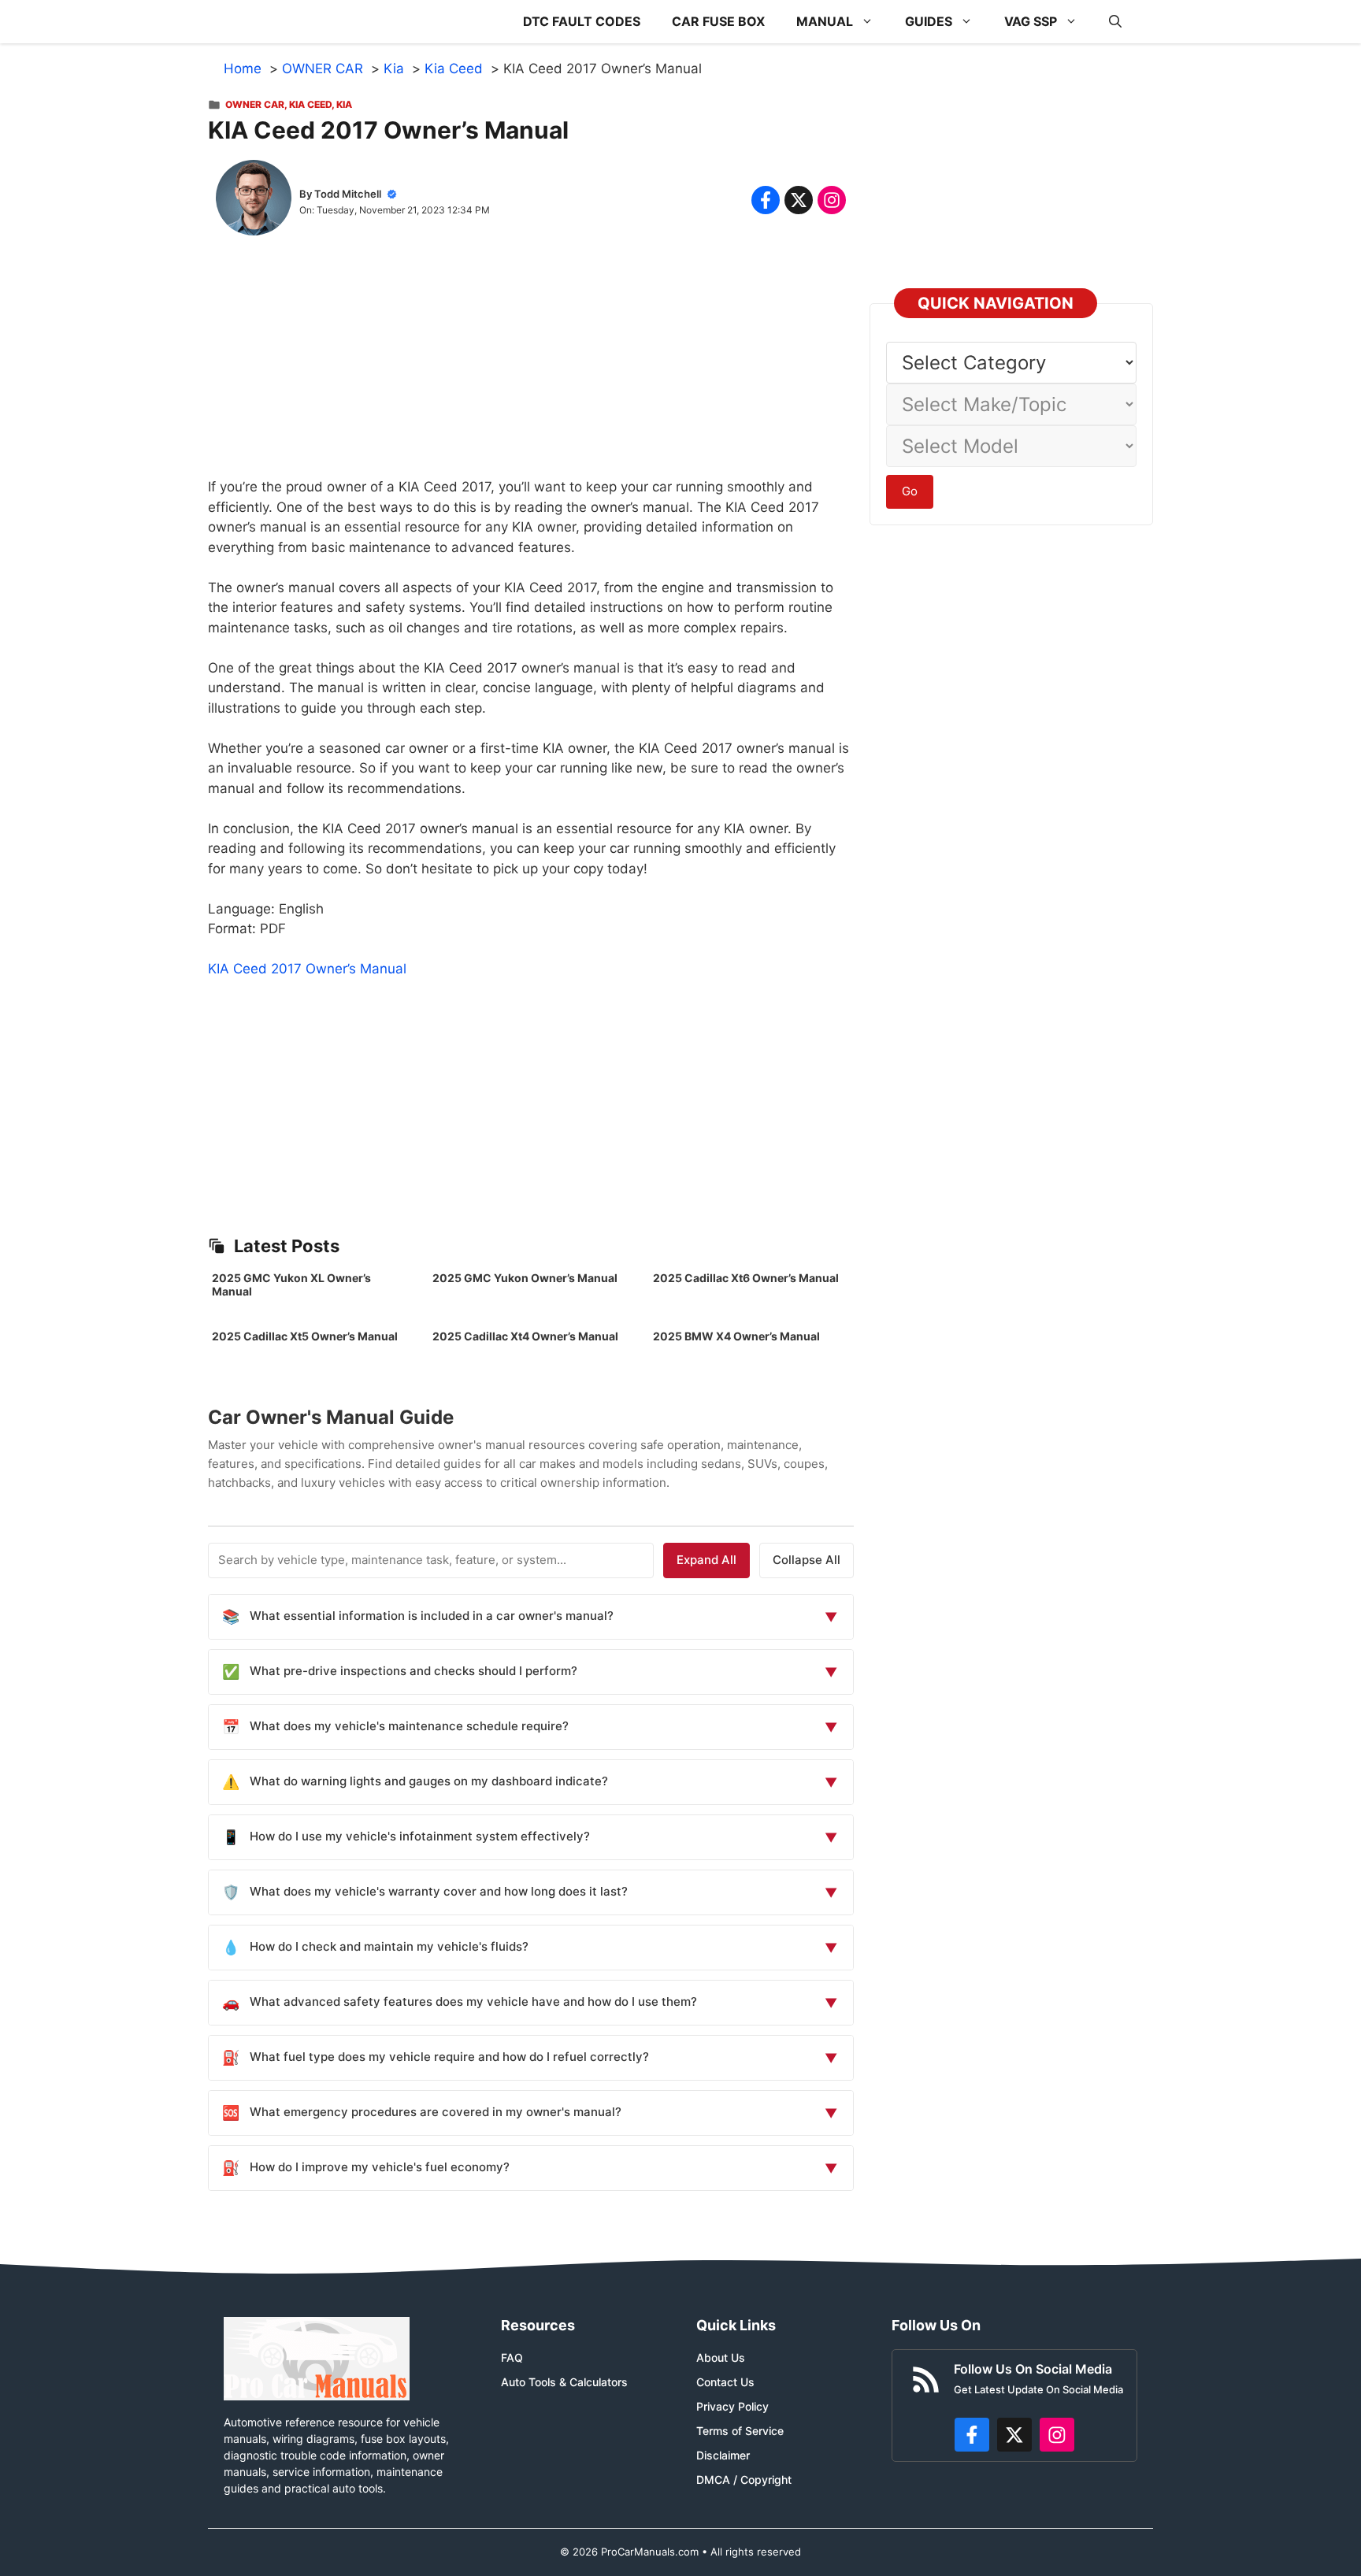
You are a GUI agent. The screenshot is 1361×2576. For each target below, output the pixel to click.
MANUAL (825, 21)
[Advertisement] (531, 367)
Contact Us (725, 2382)
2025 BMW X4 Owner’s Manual (736, 1336)
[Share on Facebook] (766, 200)
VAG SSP (1031, 21)
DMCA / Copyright (744, 2480)
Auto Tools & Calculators (564, 2382)
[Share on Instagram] (832, 200)
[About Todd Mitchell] (254, 201)
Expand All (706, 1560)
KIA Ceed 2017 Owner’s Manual (307, 969)
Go (910, 491)
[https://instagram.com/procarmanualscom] (1057, 2435)
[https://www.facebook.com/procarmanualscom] (972, 2435)
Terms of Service (740, 2431)
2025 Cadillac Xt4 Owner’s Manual (525, 1336)
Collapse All (807, 1560)
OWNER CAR (255, 104)
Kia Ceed (310, 104)
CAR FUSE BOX (718, 21)
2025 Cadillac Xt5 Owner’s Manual (305, 1336)
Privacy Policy (732, 2406)
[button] (1115, 22)
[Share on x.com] (799, 200)
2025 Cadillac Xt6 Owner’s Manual (746, 1278)
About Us (721, 2357)
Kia (344, 104)
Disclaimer (723, 2455)
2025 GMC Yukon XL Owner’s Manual (291, 1284)
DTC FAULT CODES (582, 21)
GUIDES (929, 21)
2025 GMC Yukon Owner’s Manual (525, 1278)
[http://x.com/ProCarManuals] (1014, 2435)
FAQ (512, 2357)
